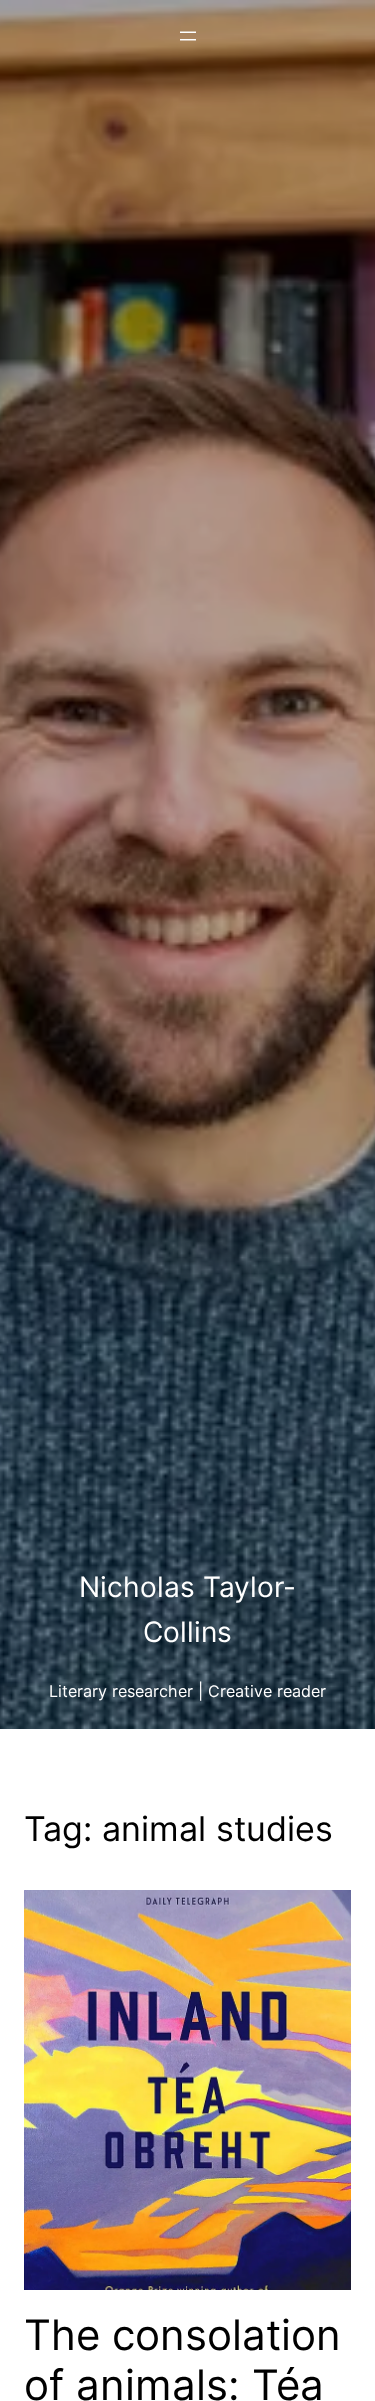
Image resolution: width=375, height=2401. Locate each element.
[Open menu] (188, 36)
